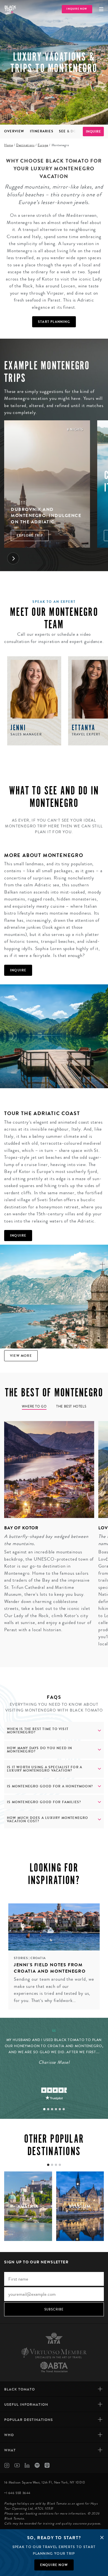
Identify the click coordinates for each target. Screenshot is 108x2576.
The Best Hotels (71, 1407)
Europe (43, 145)
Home (8, 145)
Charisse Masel (54, 2062)
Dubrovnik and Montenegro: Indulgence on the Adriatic (46, 516)
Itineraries (42, 131)
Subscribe (54, 2309)
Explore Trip (30, 536)
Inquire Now (77, 9)
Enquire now (54, 2565)
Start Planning (54, 322)
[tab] (44, 2109)
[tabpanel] (47, 1528)
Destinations (25, 145)
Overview (14, 131)
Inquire (93, 132)
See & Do (68, 131)
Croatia (38, 1958)
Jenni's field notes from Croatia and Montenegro (50, 1968)
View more (21, 1356)
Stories (21, 1958)
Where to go (34, 1407)
